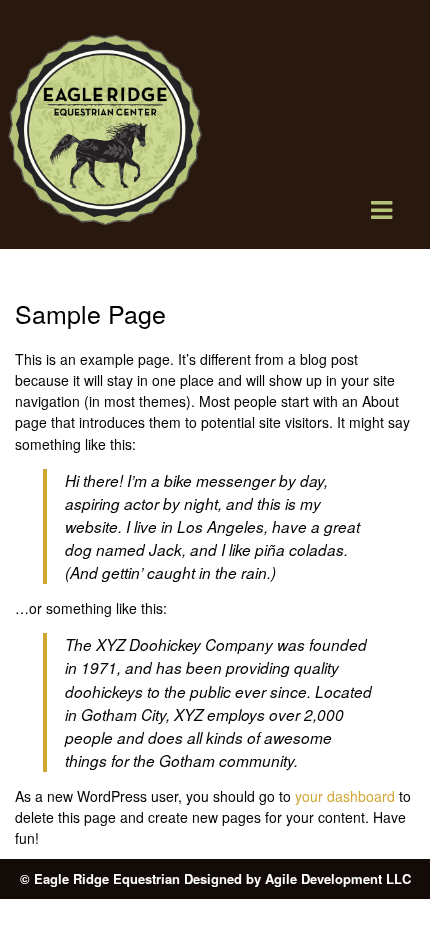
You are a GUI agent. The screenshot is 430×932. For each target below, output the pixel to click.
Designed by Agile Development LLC (297, 878)
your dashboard (345, 796)
